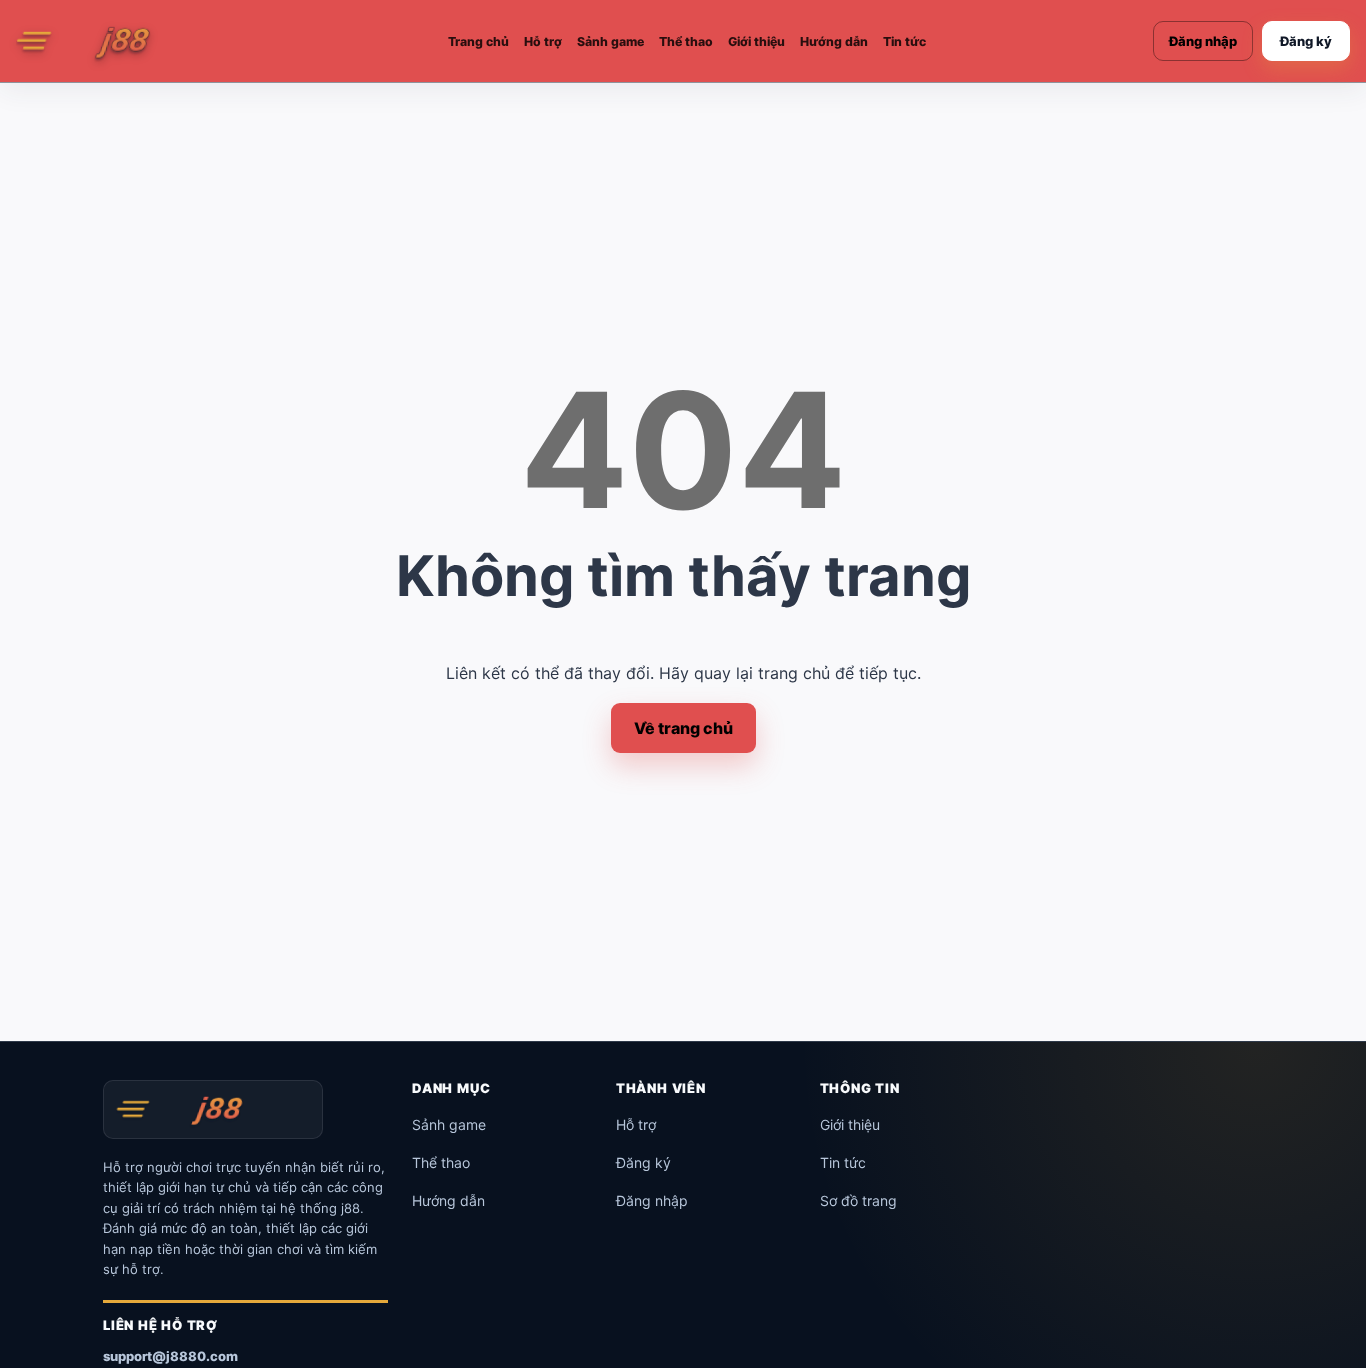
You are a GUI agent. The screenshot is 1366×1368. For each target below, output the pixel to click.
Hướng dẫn (834, 41)
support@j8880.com (170, 1356)
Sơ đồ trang (858, 1200)
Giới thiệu (756, 41)
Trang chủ (478, 41)
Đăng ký (1306, 41)
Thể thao (686, 41)
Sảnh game (610, 41)
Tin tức (904, 41)
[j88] (118, 41)
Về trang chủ (683, 728)
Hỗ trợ (543, 41)
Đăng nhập (1203, 41)
